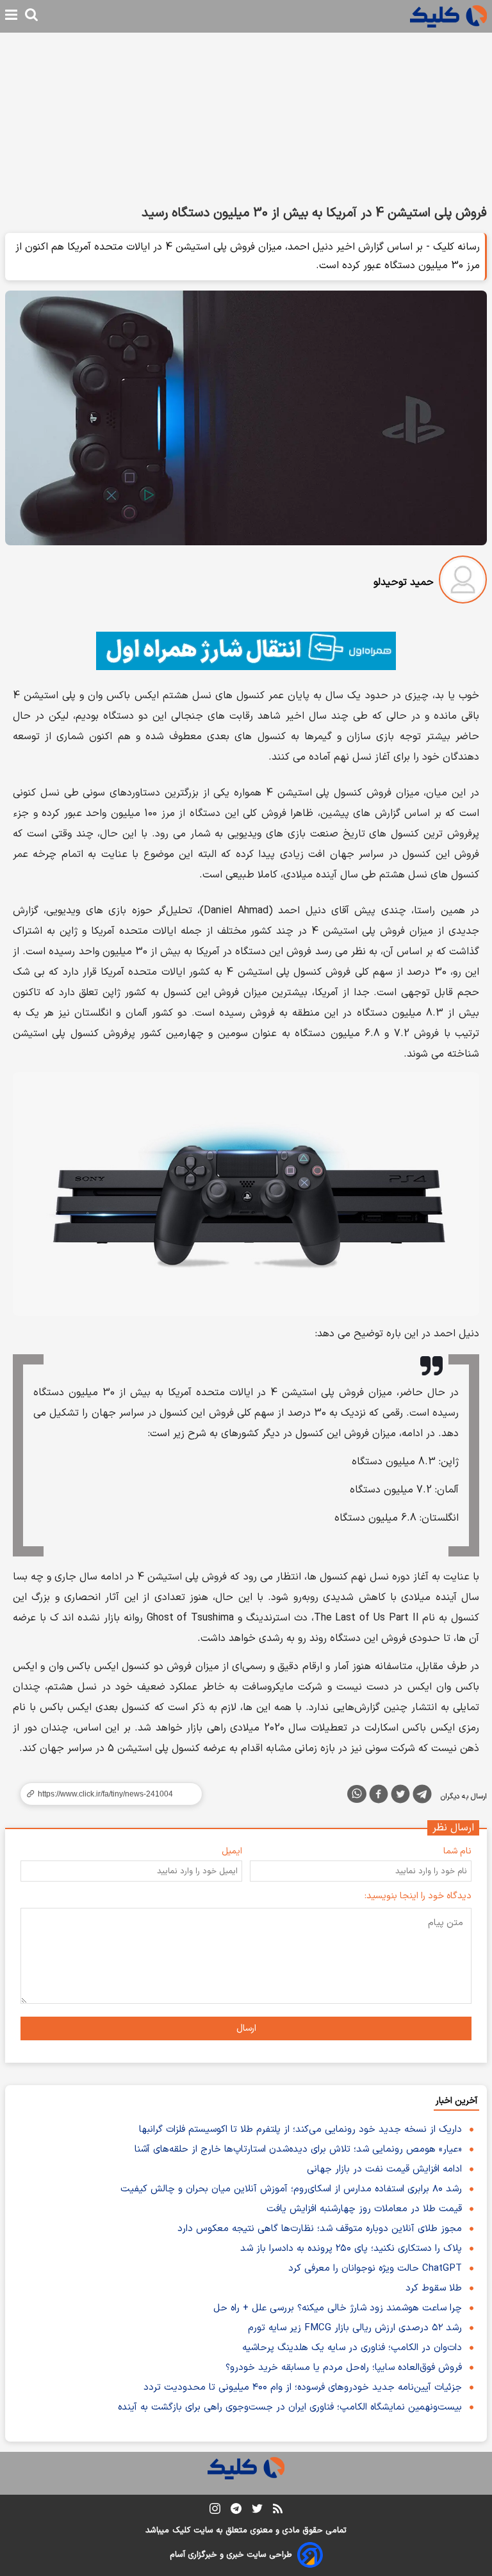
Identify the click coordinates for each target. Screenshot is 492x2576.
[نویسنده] (463, 582)
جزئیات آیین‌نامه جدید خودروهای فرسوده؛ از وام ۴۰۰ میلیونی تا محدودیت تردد (303, 2388)
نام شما (457, 1851)
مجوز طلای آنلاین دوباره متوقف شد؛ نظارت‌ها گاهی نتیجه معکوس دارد (320, 2229)
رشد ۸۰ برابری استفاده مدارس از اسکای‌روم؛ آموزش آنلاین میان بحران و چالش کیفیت (291, 2189)
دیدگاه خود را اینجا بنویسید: (418, 1896)
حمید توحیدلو (404, 582)
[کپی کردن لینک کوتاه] (106, 1794)
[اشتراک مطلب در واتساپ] (357, 1794)
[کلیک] (448, 16)
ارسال (246, 2028)
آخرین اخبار (456, 2101)
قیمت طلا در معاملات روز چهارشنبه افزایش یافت (364, 2209)
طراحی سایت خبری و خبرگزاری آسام (231, 2555)
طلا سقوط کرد (434, 2288)
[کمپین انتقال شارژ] (246, 651)
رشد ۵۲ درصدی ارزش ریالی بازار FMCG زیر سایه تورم (355, 2328)
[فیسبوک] (379, 1796)
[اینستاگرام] (215, 2511)
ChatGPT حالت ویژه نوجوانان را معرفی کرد (375, 2268)
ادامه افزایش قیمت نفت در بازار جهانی (384, 2169)
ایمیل (232, 1851)
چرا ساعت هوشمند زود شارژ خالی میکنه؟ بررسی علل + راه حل (338, 2308)
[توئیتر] (400, 1796)
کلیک (181, 2531)
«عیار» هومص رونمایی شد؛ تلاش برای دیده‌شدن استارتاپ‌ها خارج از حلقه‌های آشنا (298, 2149)
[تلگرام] (422, 1796)
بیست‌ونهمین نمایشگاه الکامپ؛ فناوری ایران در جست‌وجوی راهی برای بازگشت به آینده (290, 2407)
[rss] (278, 2511)
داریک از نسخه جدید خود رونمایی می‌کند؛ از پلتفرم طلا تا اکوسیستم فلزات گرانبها (300, 2130)
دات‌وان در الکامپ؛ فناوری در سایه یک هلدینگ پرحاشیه (352, 2348)
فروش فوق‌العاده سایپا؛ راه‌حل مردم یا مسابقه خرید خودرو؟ (344, 2368)
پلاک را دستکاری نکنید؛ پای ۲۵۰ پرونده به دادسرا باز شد (351, 2249)
